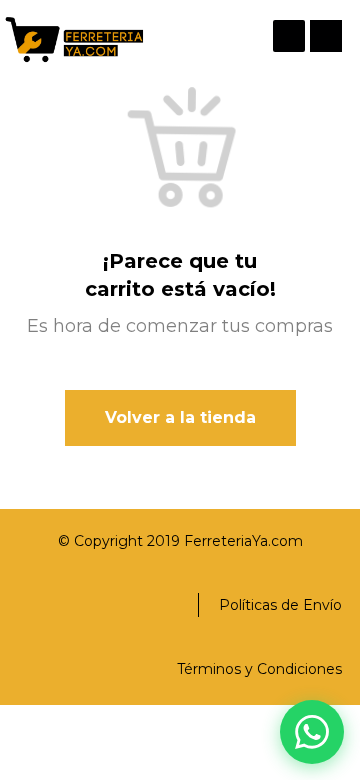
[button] (326, 36)
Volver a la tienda (180, 417)
